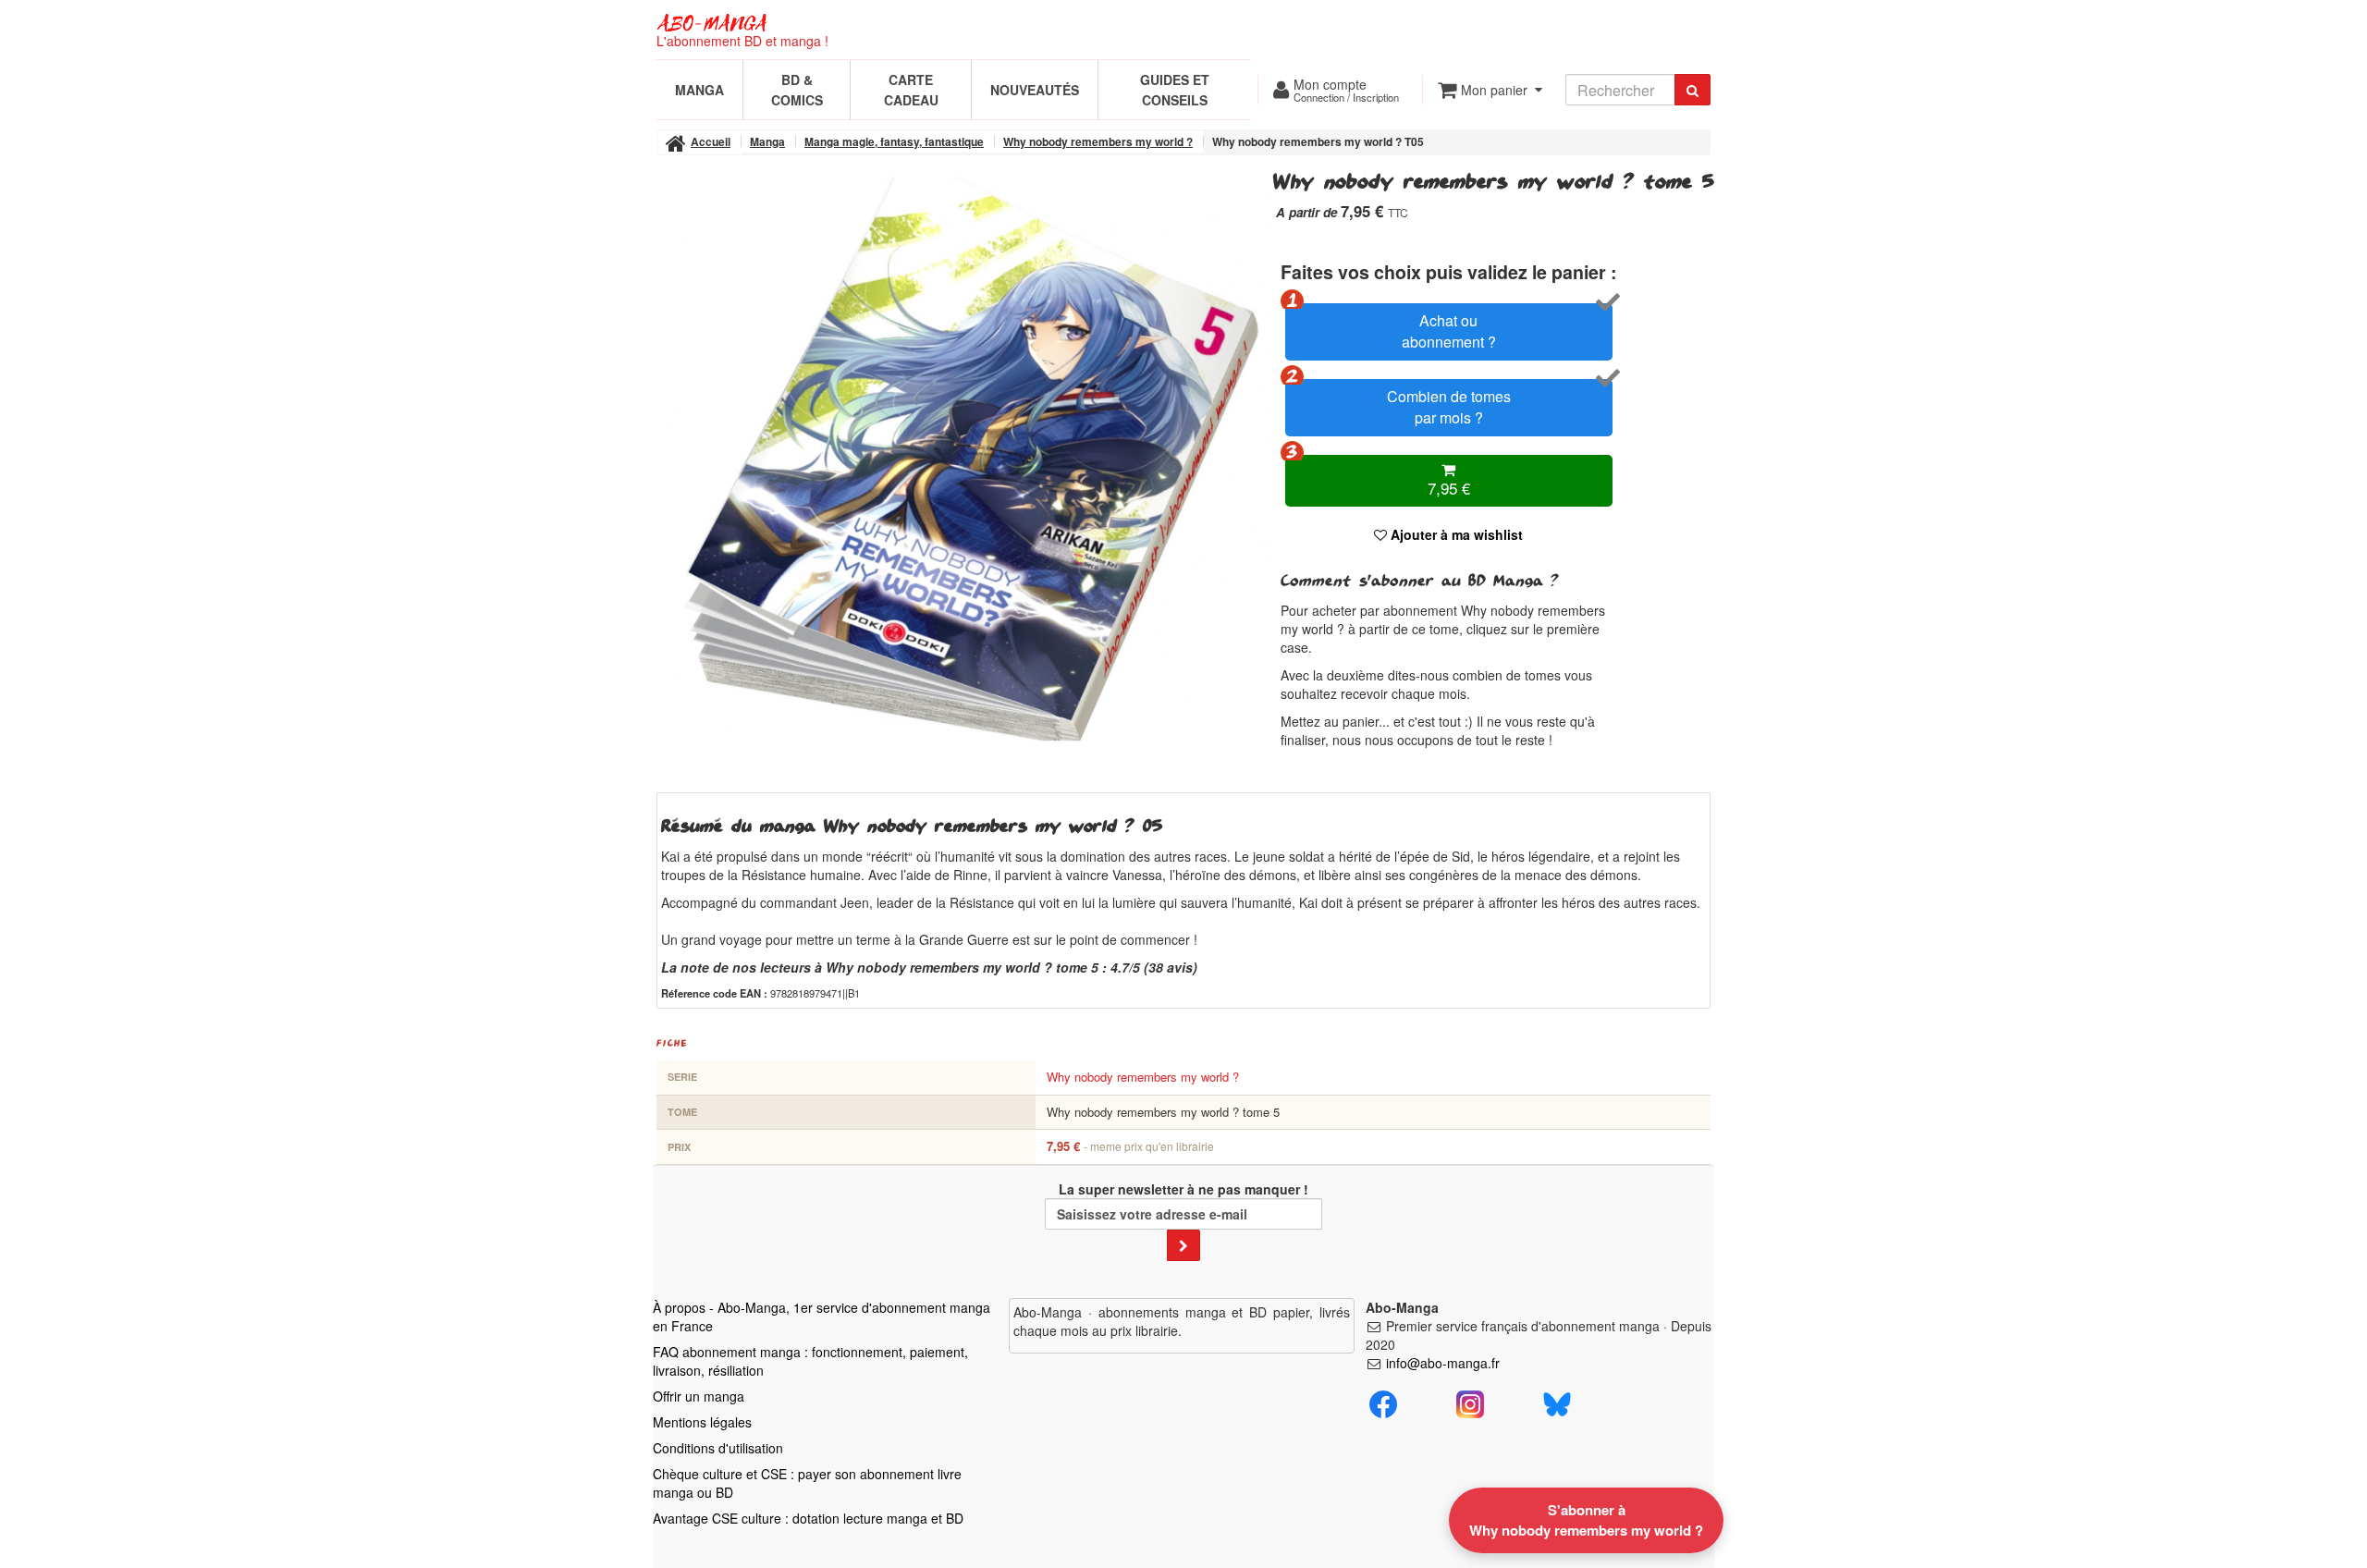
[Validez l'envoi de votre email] (1183, 1245)
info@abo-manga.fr (1443, 1363)
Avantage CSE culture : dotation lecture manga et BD (808, 1518)
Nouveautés (1035, 90)
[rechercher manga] (1692, 90)
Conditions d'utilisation (718, 1448)
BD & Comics (797, 90)
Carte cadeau (911, 90)
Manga (699, 90)
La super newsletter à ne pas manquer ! (1183, 1189)
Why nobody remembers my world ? (1143, 1077)
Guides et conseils (1175, 90)
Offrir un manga (699, 1396)
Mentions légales (702, 1422)
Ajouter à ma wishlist (1455, 534)
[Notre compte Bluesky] (1557, 1402)
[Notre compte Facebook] (1383, 1402)
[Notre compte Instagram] (1470, 1402)
